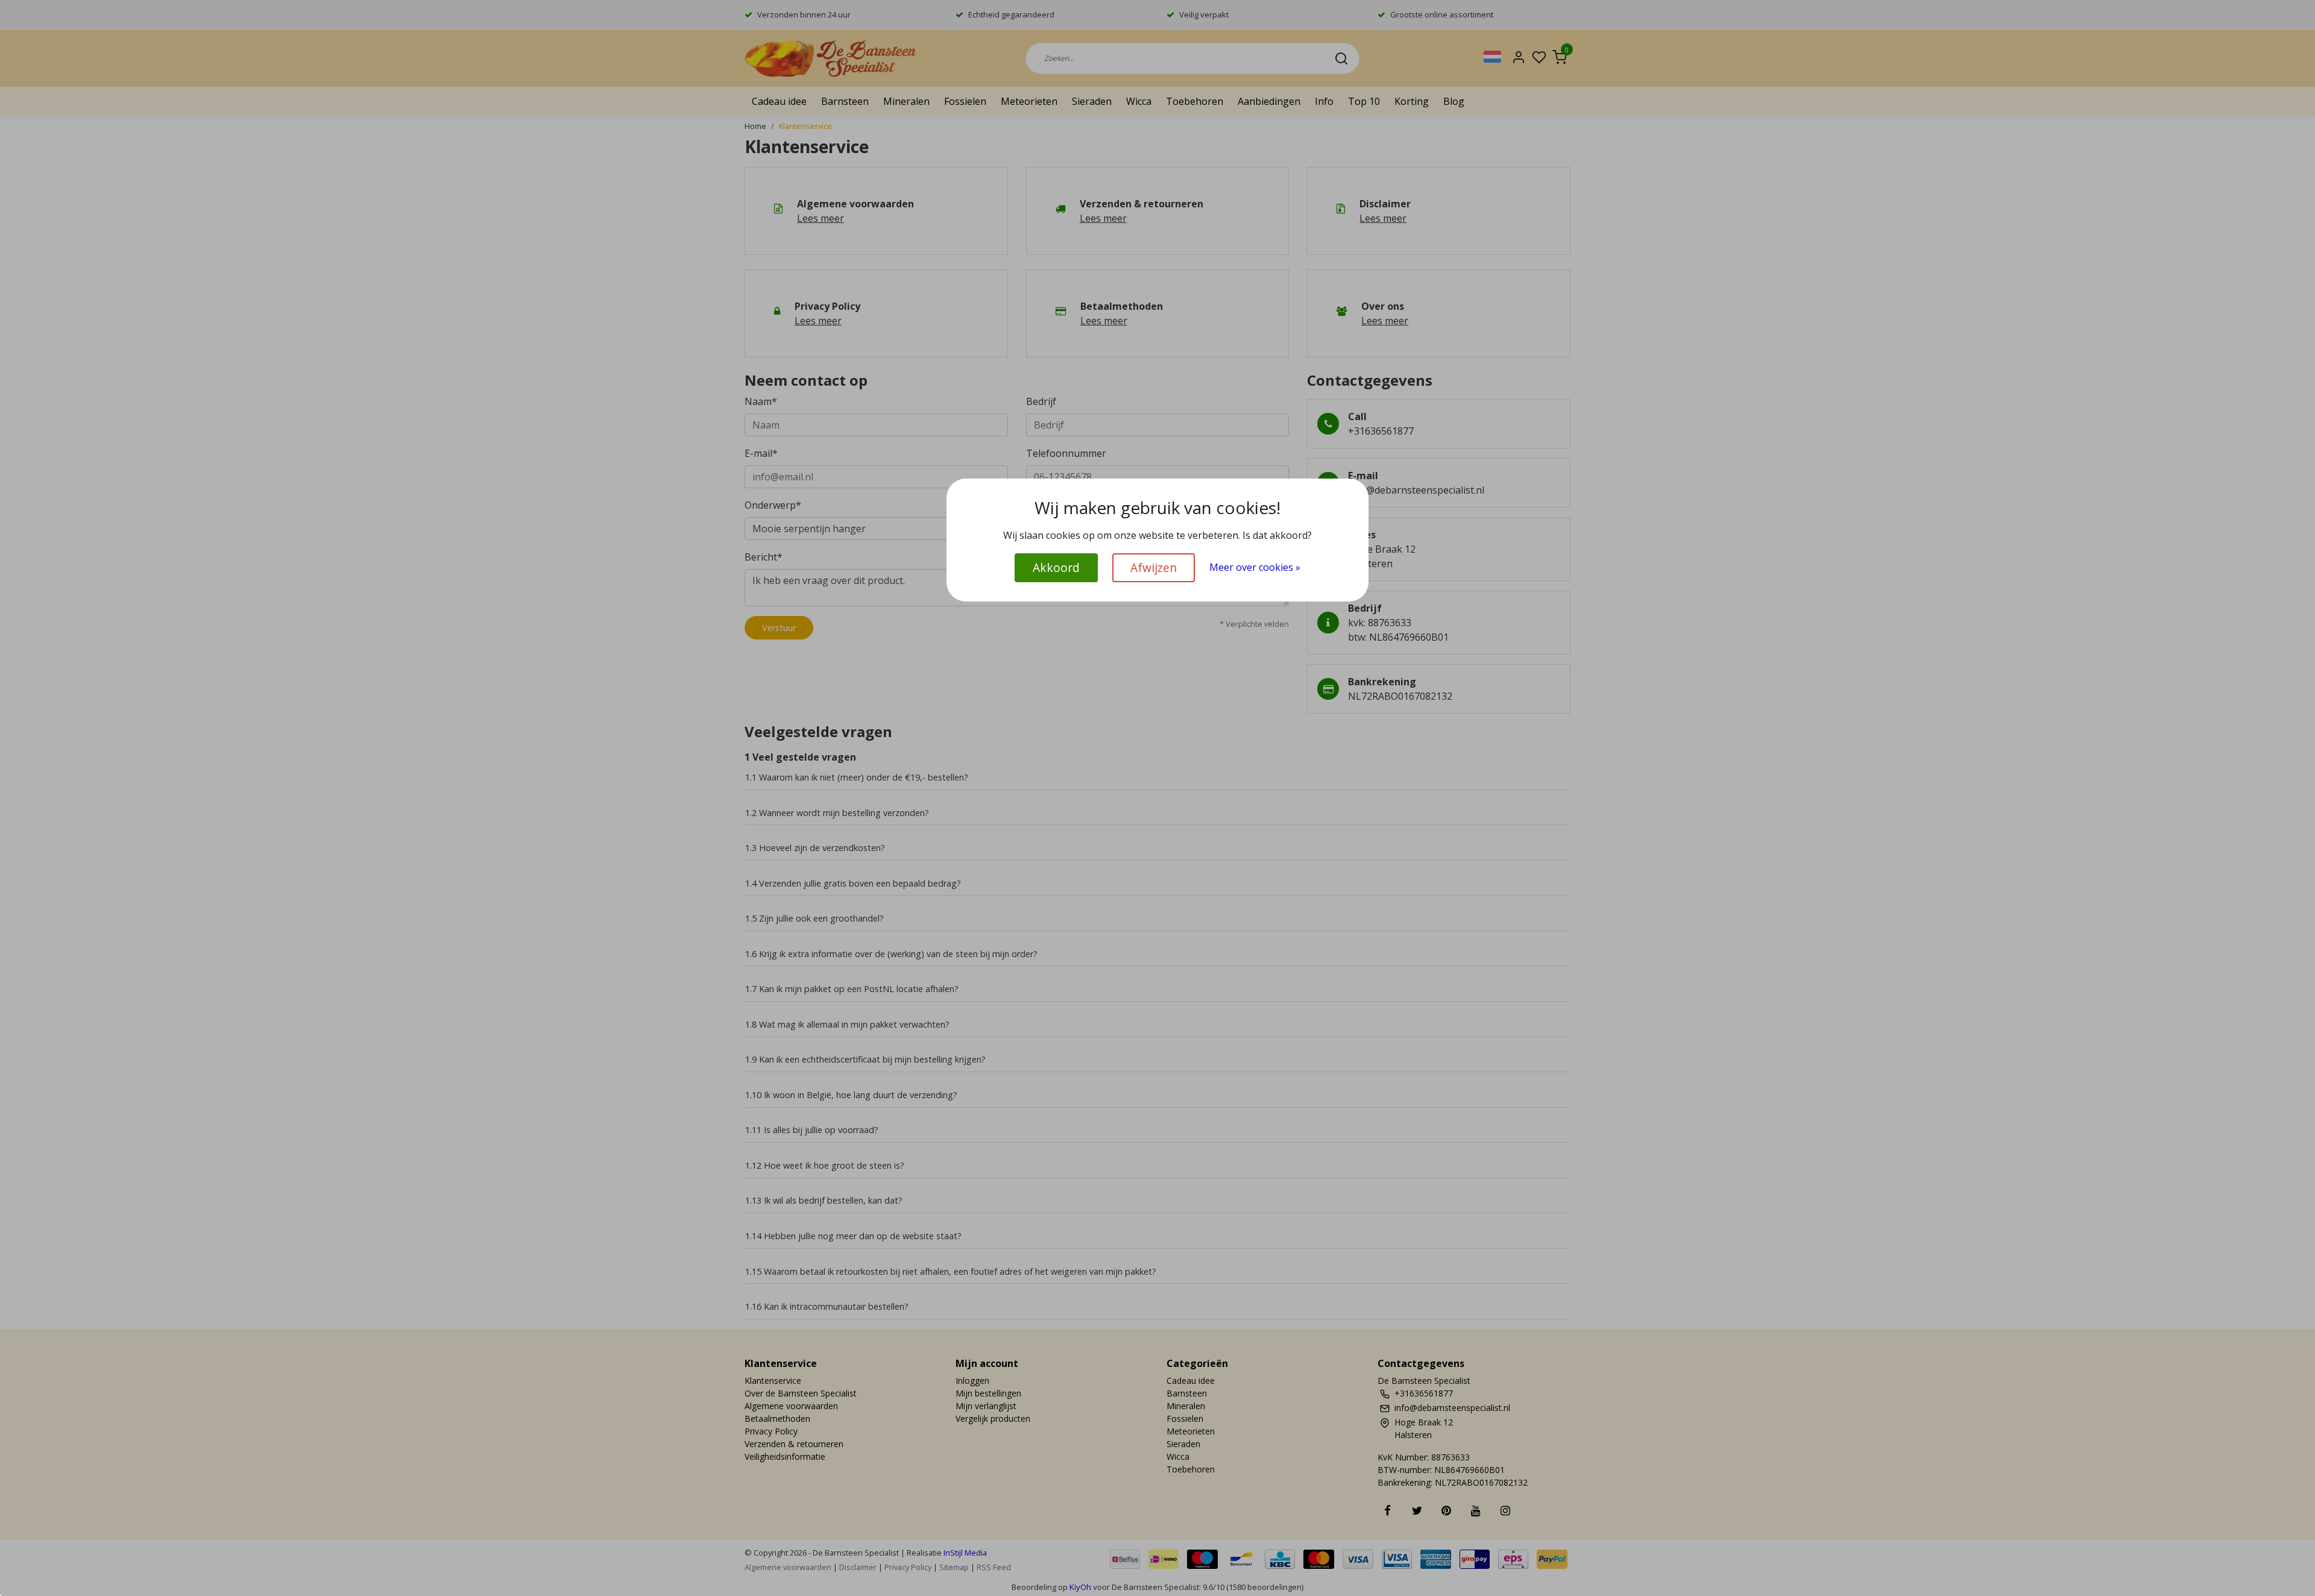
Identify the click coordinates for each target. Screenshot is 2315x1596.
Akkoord (1056, 567)
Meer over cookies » (1255, 567)
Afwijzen (1154, 567)
